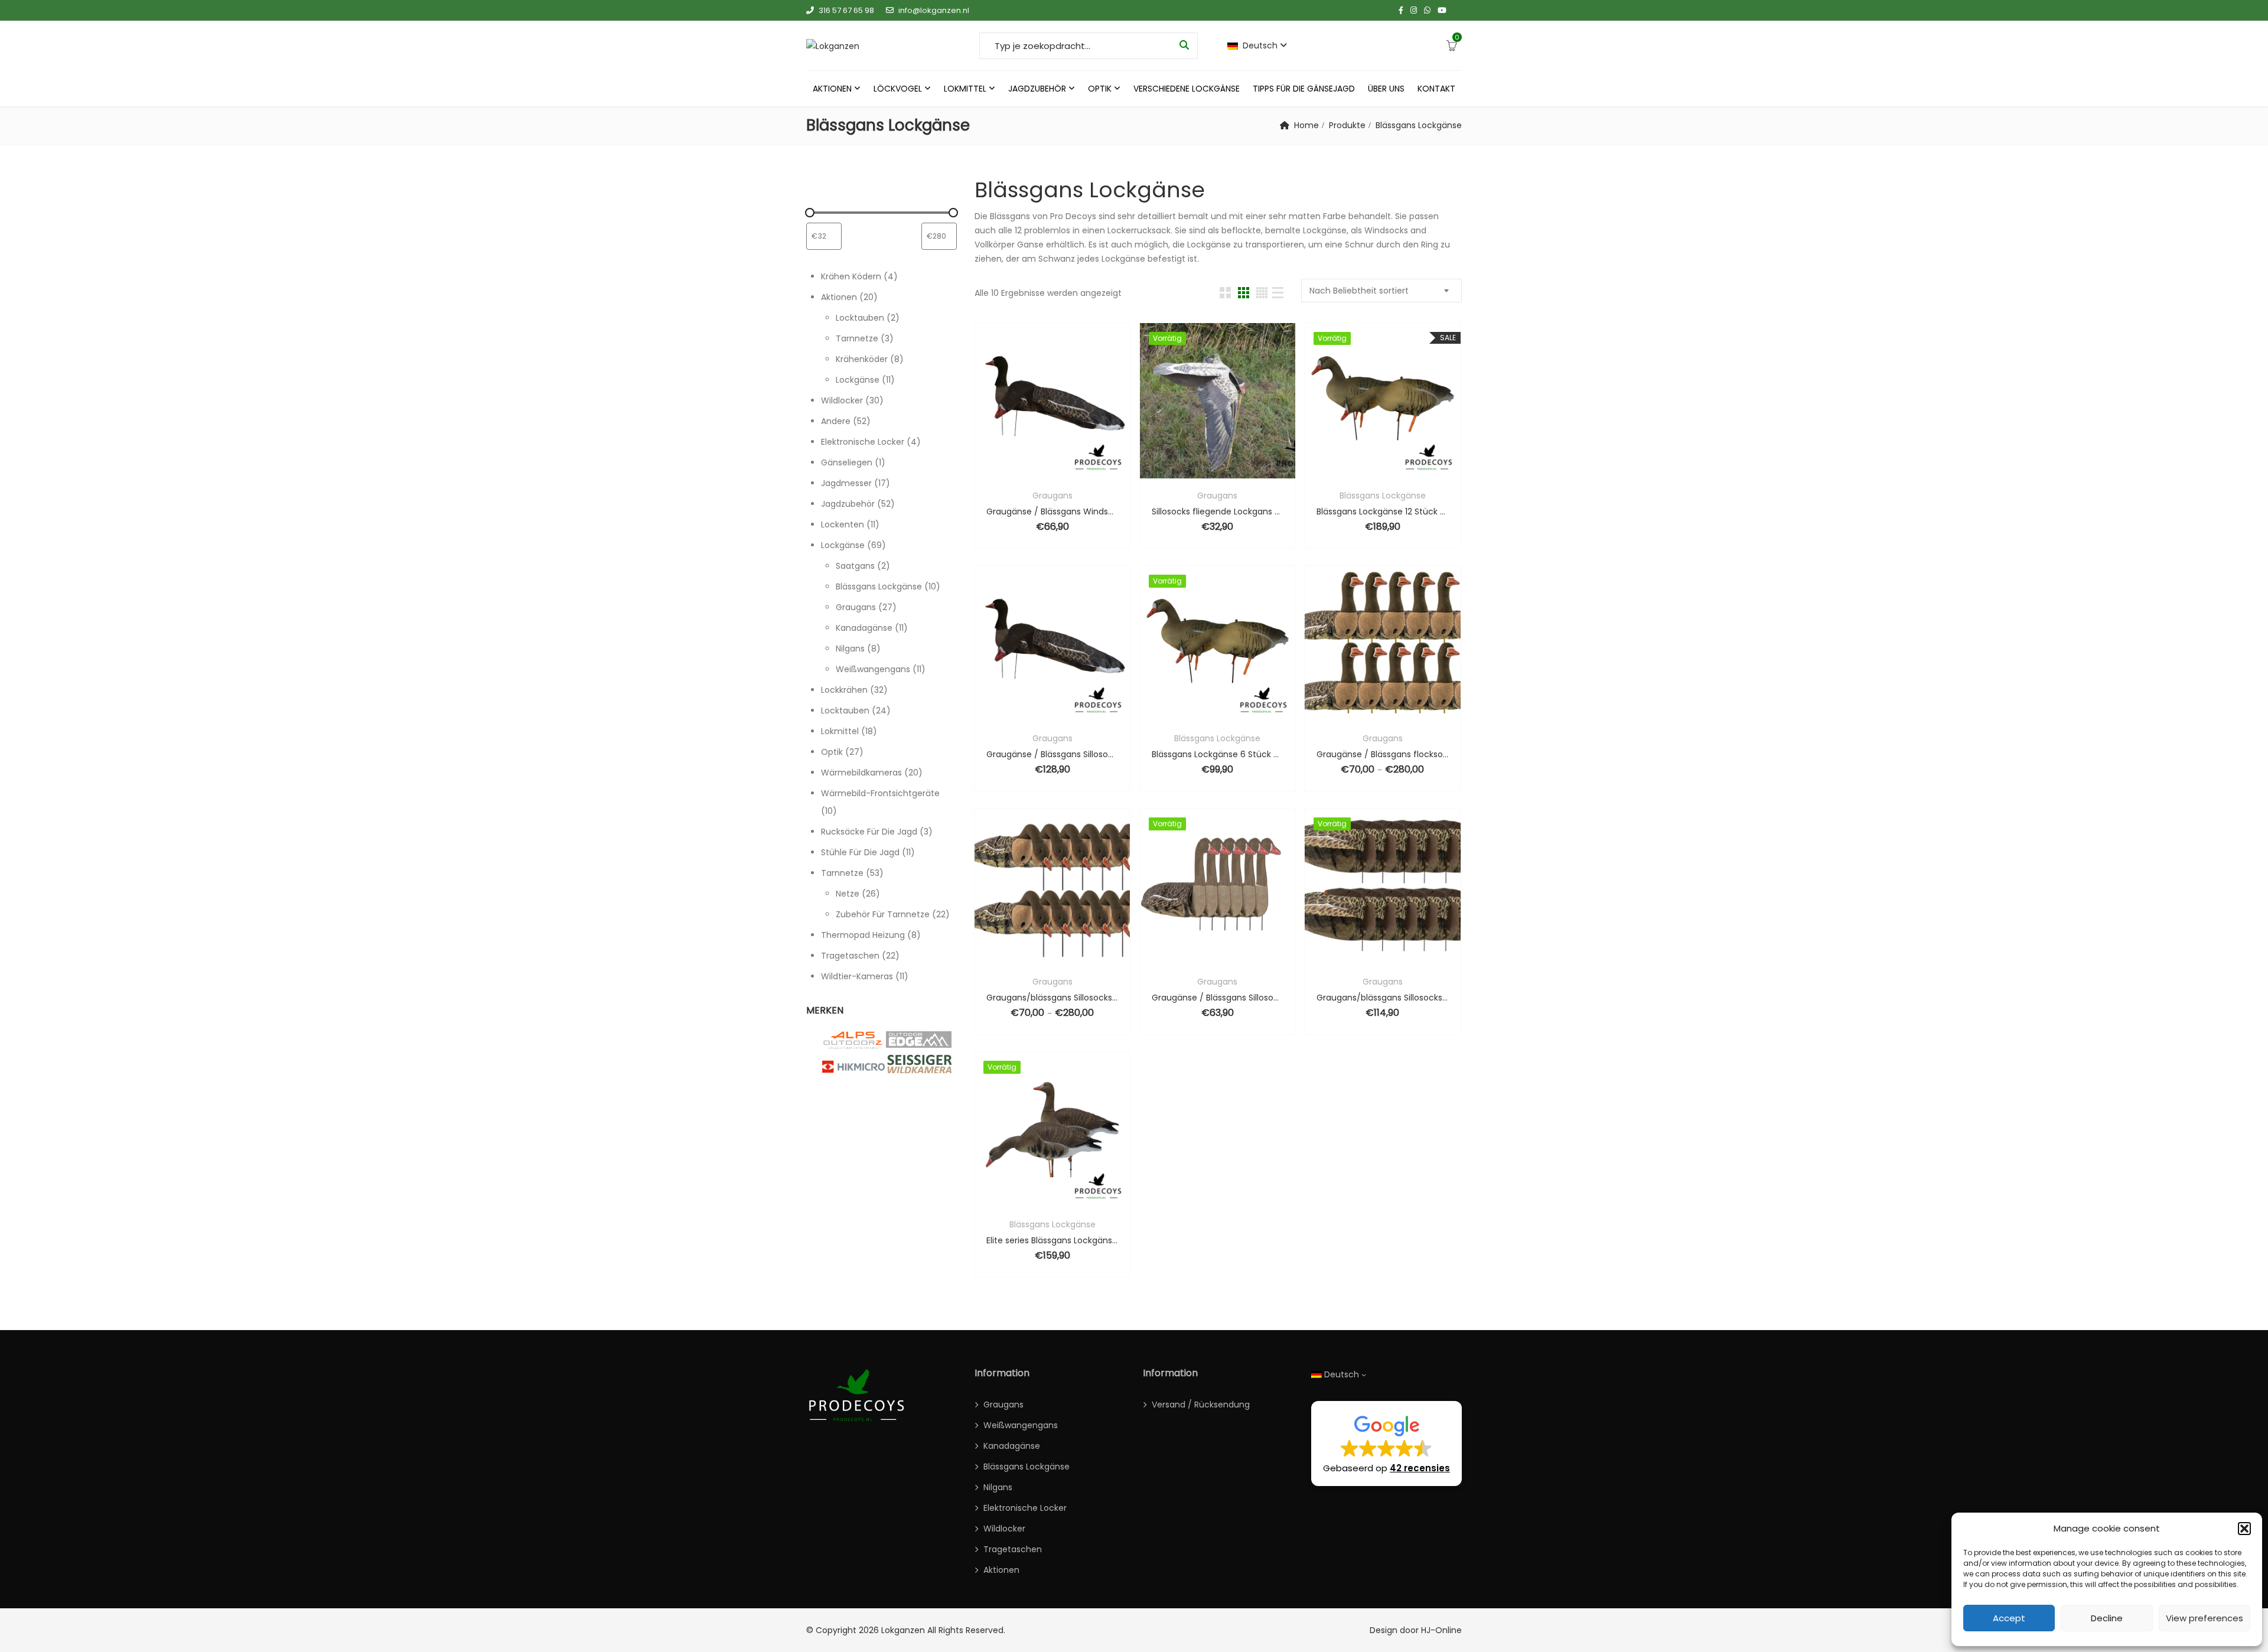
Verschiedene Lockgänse (1187, 89)
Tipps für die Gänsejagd (1304, 89)
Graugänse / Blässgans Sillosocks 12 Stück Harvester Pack (1052, 754)
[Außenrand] (918, 1040)
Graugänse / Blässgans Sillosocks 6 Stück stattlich (1218, 998)
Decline (2107, 1618)
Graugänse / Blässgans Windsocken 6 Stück (1052, 511)
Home (1306, 125)
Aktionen (832, 89)
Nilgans (998, 1487)
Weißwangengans (1021, 1425)
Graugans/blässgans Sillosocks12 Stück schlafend (1382, 998)
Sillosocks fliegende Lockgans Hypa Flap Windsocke (1218, 511)
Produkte (1347, 125)
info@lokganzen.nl (934, 10)
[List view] (1278, 293)
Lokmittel (965, 89)
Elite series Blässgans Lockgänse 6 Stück (1052, 1240)
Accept (2009, 1618)
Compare (1068, 471)
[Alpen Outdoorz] (853, 1041)
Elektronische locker (1025, 1508)
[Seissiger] (918, 1064)
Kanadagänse (1012, 1446)
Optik (1100, 89)
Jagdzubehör (1037, 89)
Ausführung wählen (1351, 471)
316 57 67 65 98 (846, 10)
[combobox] (1381, 291)
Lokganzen (903, 1630)
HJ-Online (1441, 1630)
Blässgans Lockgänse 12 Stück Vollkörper (1382, 511)
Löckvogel (898, 89)
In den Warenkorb (1186, 471)
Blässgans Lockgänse (1383, 496)
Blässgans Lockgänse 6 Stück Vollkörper (1218, 754)
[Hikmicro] (853, 1067)
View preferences (2205, 1618)
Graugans (1052, 496)
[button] (2244, 1529)
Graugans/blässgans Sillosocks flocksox (1052, 998)
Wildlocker (1004, 1529)
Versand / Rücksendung (1201, 1405)
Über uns (1386, 89)
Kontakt (1436, 89)
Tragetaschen (1013, 1549)
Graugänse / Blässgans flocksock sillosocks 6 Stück (1382, 754)
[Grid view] (1225, 293)
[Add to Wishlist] (1037, 471)
